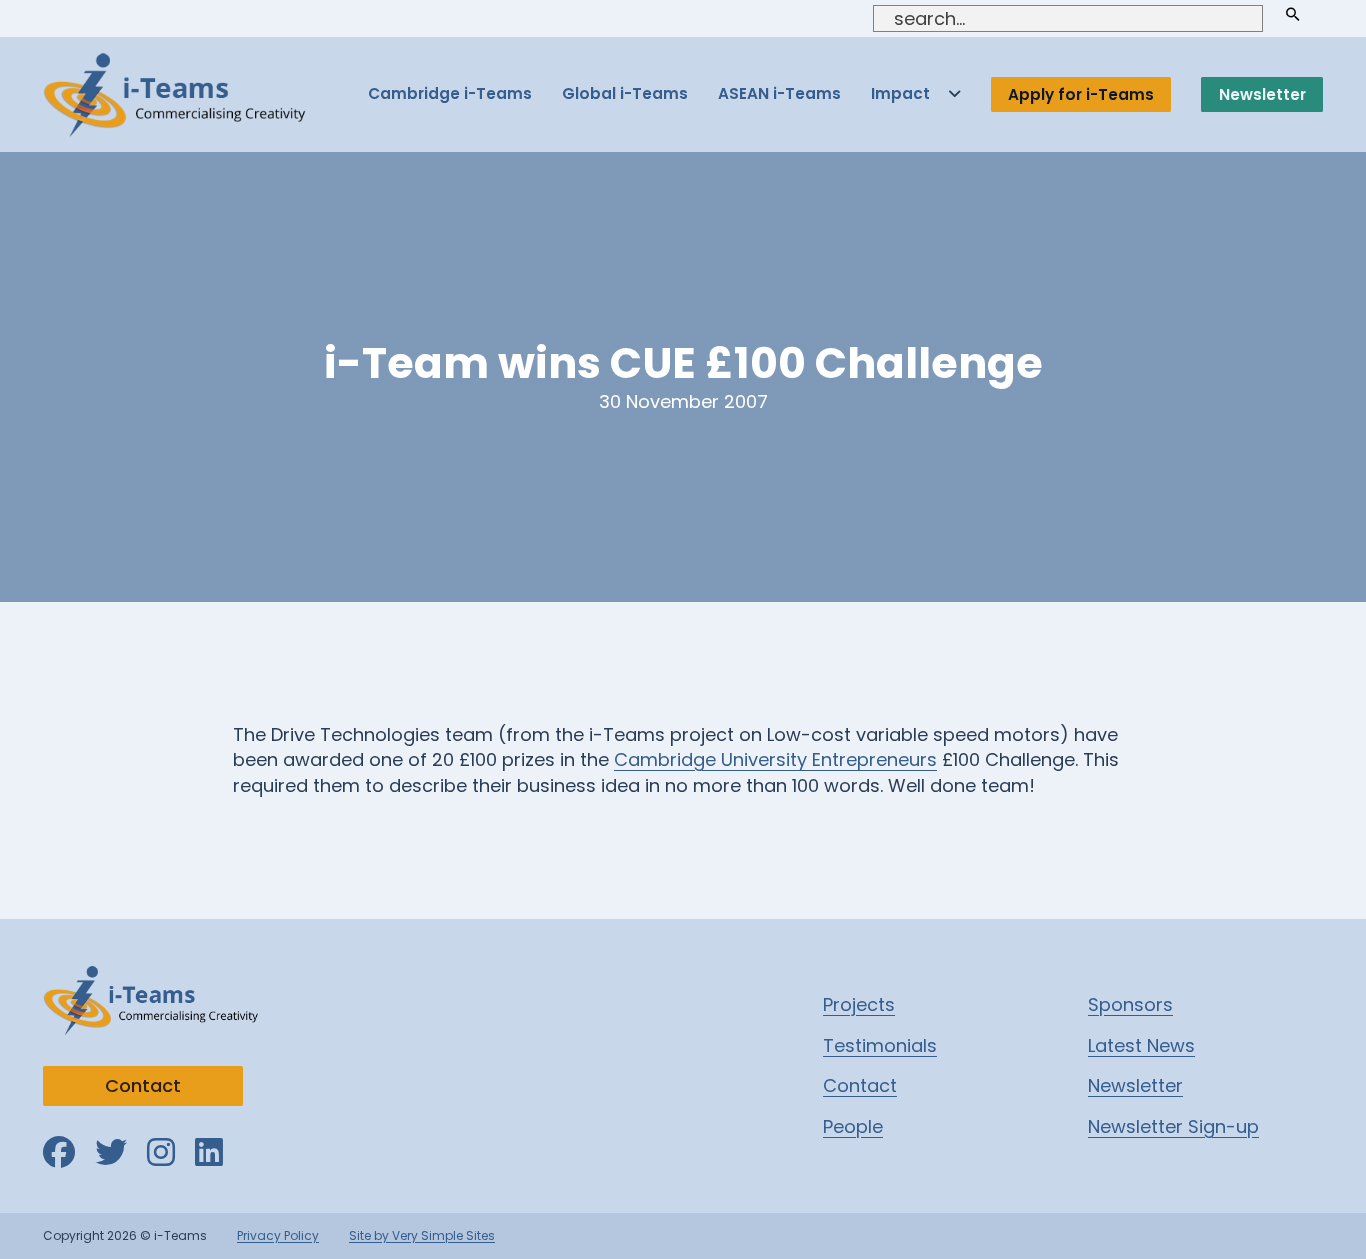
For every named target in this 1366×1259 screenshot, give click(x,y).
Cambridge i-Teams (450, 93)
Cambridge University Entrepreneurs (775, 759)
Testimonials (880, 1045)
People (853, 1126)
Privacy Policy (278, 1235)
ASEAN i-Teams (779, 93)
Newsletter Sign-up (1173, 1126)
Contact (143, 1085)
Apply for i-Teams (1081, 94)
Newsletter (1262, 94)
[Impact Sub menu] (954, 94)
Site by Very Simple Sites (422, 1235)
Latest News (1141, 1045)
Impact (900, 93)
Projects (859, 1004)
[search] (1293, 14)
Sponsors (1130, 1004)
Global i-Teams (625, 93)
